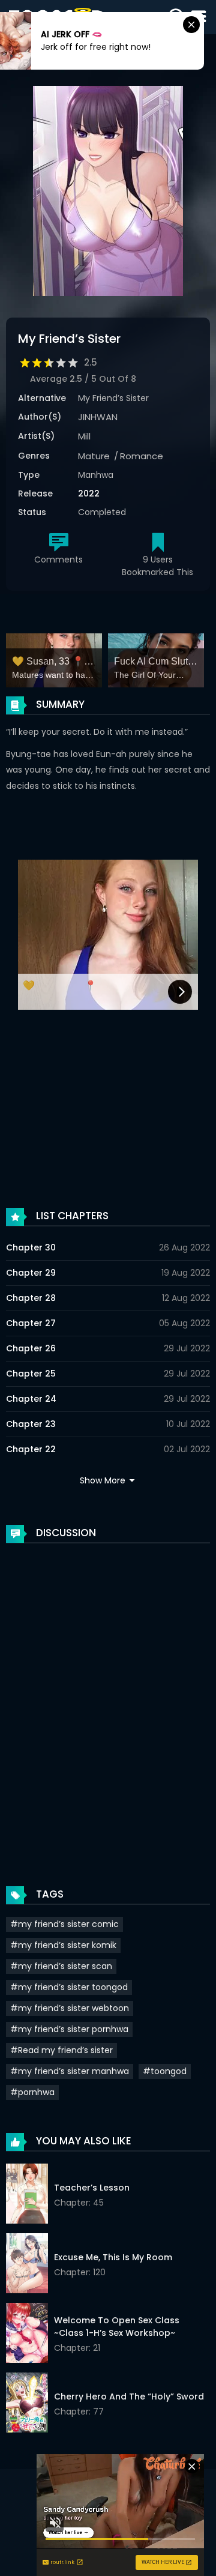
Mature (94, 456)
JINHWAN (98, 417)
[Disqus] (108, 1703)
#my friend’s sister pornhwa (69, 2029)
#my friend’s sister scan (61, 1966)
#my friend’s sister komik (63, 1945)
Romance (142, 456)
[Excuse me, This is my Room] (27, 2265)
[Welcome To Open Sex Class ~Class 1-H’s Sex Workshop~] (27, 2335)
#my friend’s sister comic (64, 1924)
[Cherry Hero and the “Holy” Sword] (27, 2404)
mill (84, 436)
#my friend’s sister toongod (69, 1987)
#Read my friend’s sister (61, 2050)
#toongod (165, 2071)
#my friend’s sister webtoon (70, 2008)
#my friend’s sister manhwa (70, 2071)
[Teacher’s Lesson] (27, 2195)
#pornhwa (32, 2092)
